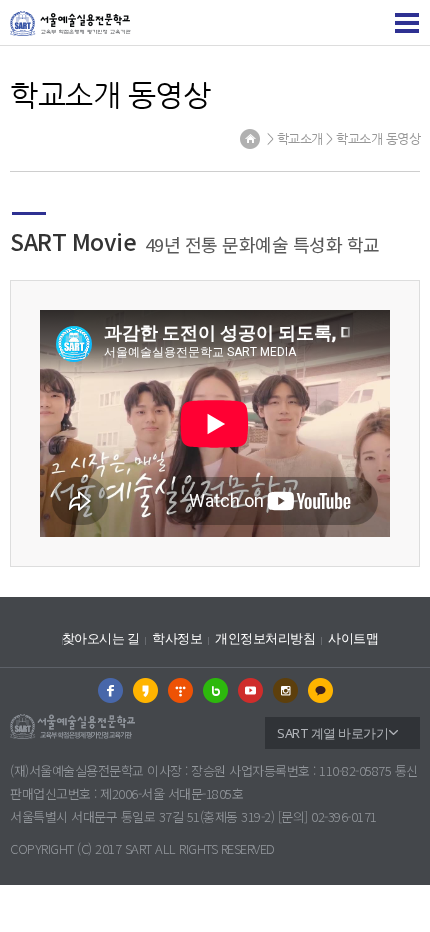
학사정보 (177, 638)
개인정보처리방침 (265, 638)
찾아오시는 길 (101, 638)
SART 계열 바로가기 (332, 733)
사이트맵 (353, 638)
